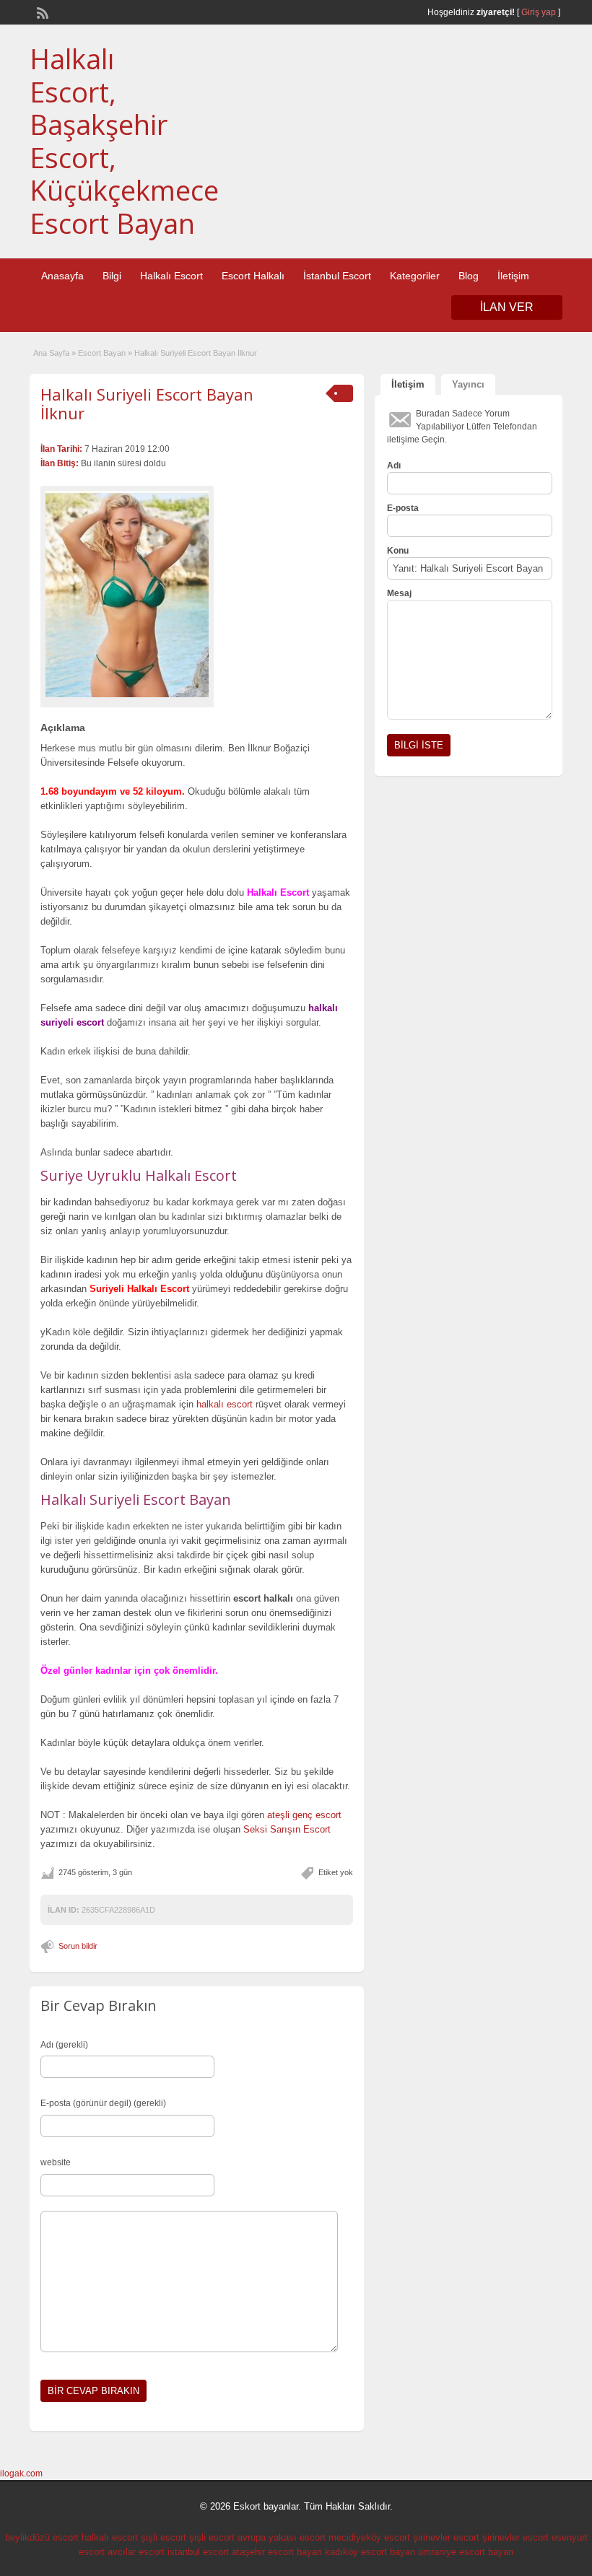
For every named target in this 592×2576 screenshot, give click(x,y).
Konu (398, 551)
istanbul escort (198, 2552)
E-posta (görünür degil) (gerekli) (103, 2103)
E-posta (403, 508)
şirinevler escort (446, 2537)
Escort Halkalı (253, 276)
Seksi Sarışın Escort (287, 1829)
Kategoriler (415, 276)
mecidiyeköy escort (369, 2537)
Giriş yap (539, 12)
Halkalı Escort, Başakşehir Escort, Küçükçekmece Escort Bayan (124, 141)
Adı (394, 466)
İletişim (513, 276)
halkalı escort (225, 1404)
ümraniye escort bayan (466, 2552)
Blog (469, 276)
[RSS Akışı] (41, 12)
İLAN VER (507, 307)
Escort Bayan (102, 353)
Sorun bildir (78, 1946)
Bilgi (112, 276)
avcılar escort (136, 2552)
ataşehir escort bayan (277, 2552)
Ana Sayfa (51, 353)
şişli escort (164, 2537)
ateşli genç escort (304, 1815)
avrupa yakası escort (282, 2537)
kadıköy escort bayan (370, 2552)
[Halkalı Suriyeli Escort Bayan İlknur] (127, 594)
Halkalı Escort (171, 276)
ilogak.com (21, 2474)
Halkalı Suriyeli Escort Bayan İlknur (147, 403)
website (56, 2162)
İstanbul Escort (337, 276)
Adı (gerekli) (64, 2045)
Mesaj (399, 593)
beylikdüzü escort (42, 2537)
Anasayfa (62, 276)
